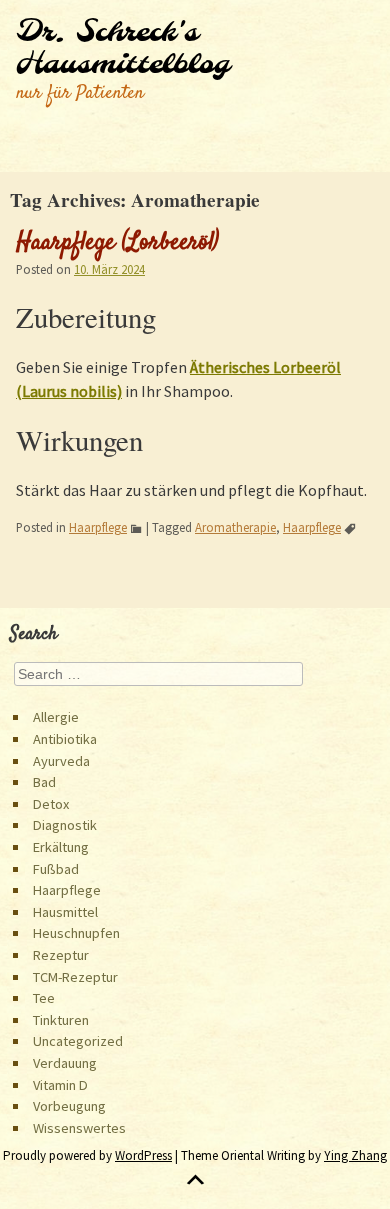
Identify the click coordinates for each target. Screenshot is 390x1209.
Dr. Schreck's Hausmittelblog (122, 49)
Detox (51, 804)
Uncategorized (78, 1041)
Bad (44, 782)
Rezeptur (61, 955)
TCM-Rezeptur (75, 977)
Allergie (56, 717)
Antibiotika (65, 739)
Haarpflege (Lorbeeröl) (117, 243)
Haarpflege (98, 527)
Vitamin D (60, 1085)
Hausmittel (65, 912)
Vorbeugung (69, 1106)
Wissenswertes (79, 1128)
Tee (44, 998)
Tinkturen (61, 1020)
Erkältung (61, 847)
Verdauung (65, 1063)
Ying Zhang (355, 1155)
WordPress (143, 1155)
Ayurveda (61, 761)
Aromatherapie (235, 527)
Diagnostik (65, 825)
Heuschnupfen (76, 933)
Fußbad (56, 869)
